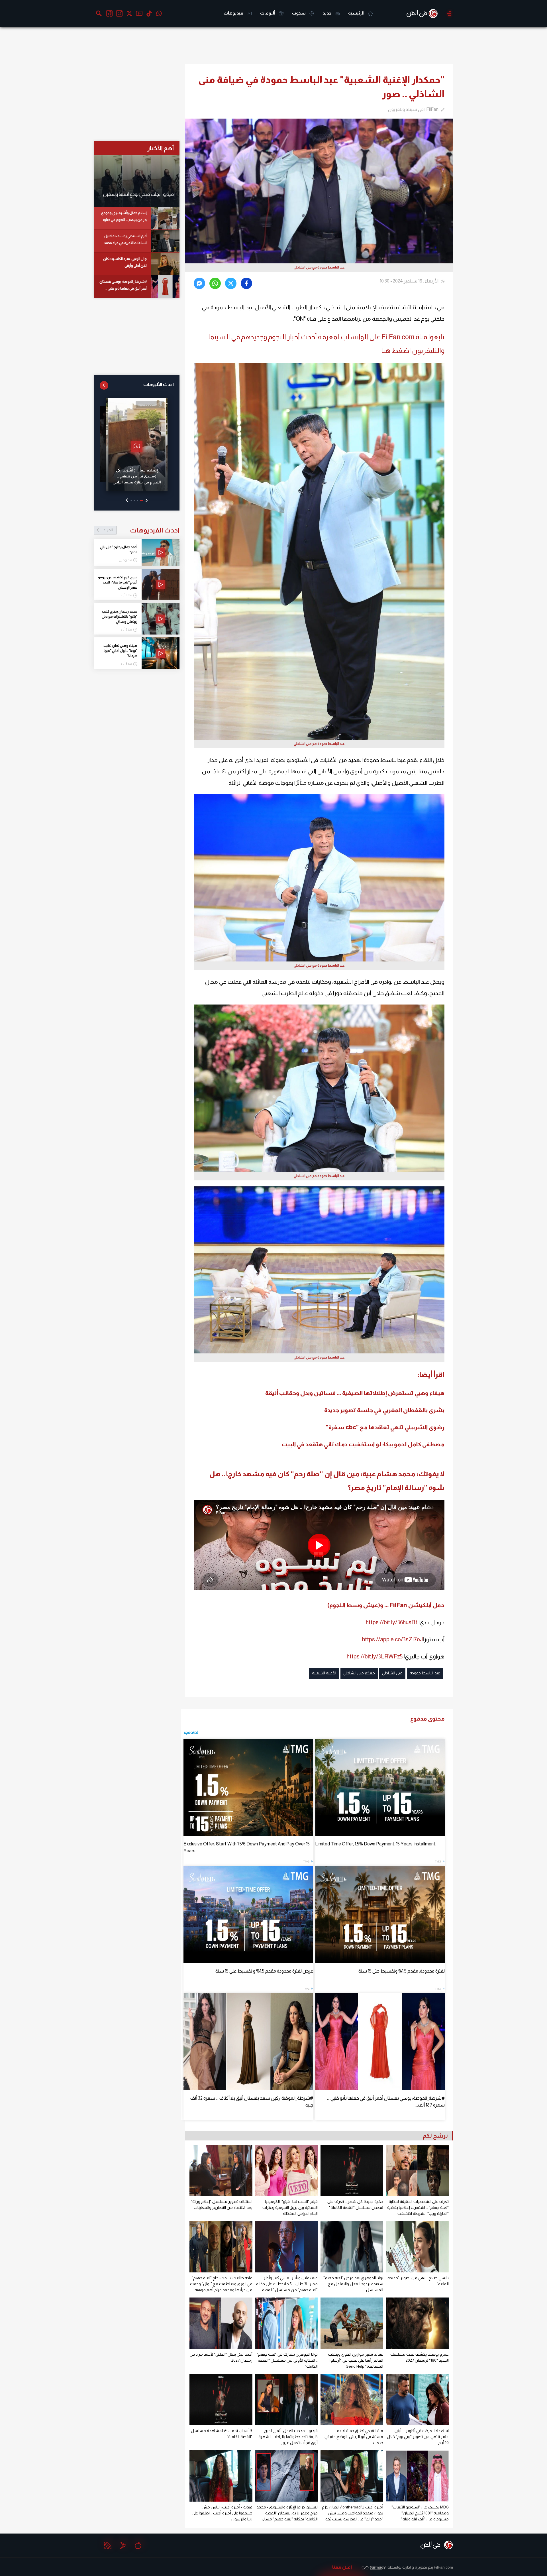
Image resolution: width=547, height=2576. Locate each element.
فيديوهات (234, 13)
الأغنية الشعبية (324, 1673)
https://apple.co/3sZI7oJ (392, 1639)
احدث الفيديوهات (141, 530)
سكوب (299, 13)
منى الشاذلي (392, 1673)
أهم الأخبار (161, 148)
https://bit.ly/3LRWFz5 (375, 1656)
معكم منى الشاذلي (359, 1673)
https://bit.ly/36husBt (392, 1622)
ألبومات (268, 13)
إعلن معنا (342, 2567)
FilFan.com (443, 2567)
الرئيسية (357, 13)
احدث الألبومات (159, 384)
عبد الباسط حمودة (425, 1673)
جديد (327, 13)
